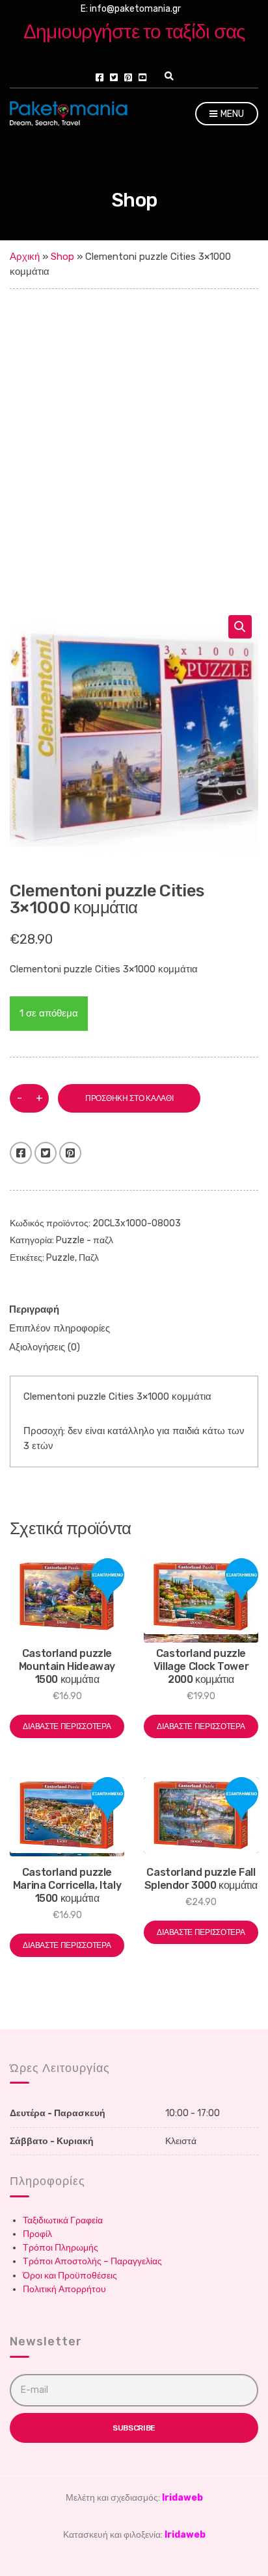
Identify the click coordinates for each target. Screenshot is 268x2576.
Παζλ (89, 1258)
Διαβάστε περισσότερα (67, 1726)
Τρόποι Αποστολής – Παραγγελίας (92, 2261)
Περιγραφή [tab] (34, 1309)
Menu (231, 114)
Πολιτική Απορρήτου (64, 2289)
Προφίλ (37, 2234)
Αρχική (25, 257)
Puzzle (60, 1258)
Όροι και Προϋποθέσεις (70, 2276)
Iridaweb (182, 2498)
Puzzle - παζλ (85, 1240)
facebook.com (100, 77)
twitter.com (114, 77)
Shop (62, 257)
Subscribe (134, 2428)
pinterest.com (128, 77)
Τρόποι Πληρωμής (60, 2248)
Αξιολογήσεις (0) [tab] (45, 1347)
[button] (240, 627)
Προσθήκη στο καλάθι (129, 1098)
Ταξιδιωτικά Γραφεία (63, 2220)
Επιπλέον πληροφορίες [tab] (60, 1328)
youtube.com (142, 77)
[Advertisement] (134, 429)
